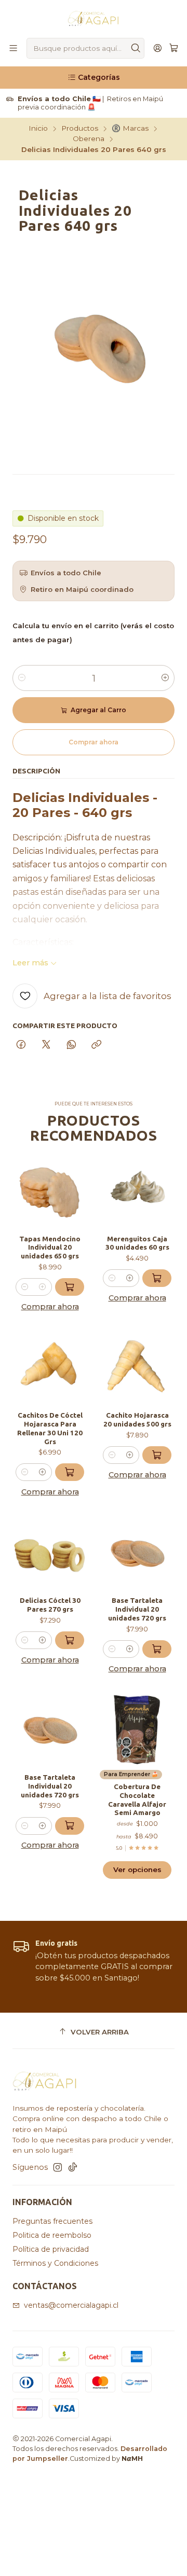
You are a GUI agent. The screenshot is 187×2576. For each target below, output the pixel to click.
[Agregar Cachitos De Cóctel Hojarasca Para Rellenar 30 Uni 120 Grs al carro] (70, 1472)
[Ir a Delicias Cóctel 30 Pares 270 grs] (50, 1553)
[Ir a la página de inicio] (94, 18)
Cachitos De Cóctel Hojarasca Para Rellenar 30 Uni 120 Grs (50, 1428)
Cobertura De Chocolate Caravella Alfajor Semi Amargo (137, 1799)
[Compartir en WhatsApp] (71, 1045)
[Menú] (13, 49)
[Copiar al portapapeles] (96, 1045)
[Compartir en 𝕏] (46, 1045)
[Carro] (174, 49)
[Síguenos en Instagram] (58, 2167)
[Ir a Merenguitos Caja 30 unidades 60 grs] (137, 1191)
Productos (80, 129)
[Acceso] (158, 49)
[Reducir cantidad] (22, 678)
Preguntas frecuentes (52, 2221)
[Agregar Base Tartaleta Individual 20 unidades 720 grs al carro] (157, 1649)
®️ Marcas (130, 129)
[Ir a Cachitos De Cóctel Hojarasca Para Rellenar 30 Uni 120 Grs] (50, 1367)
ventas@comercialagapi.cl (71, 2305)
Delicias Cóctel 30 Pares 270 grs (50, 1605)
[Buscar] (136, 48)
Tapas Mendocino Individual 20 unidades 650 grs (50, 1248)
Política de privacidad (51, 2249)
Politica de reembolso (52, 2235)
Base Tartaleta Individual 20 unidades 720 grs (137, 1609)
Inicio (38, 129)
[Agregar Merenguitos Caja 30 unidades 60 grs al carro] (157, 1278)
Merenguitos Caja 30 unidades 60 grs (137, 1243)
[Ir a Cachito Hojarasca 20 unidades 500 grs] (137, 1367)
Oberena (89, 139)
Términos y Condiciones (55, 2263)
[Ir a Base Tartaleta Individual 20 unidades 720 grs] (137, 1553)
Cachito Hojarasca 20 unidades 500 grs (137, 1419)
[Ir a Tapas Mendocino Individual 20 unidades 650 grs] (50, 1191)
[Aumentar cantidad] (165, 678)
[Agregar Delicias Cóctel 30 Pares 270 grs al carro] (70, 1640)
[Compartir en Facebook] (21, 1045)
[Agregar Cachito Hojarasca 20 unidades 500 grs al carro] (157, 1455)
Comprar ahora (50, 1307)
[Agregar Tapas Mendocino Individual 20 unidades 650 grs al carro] (70, 1287)
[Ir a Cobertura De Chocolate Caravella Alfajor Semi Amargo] (137, 1729)
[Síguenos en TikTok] (73, 2167)
